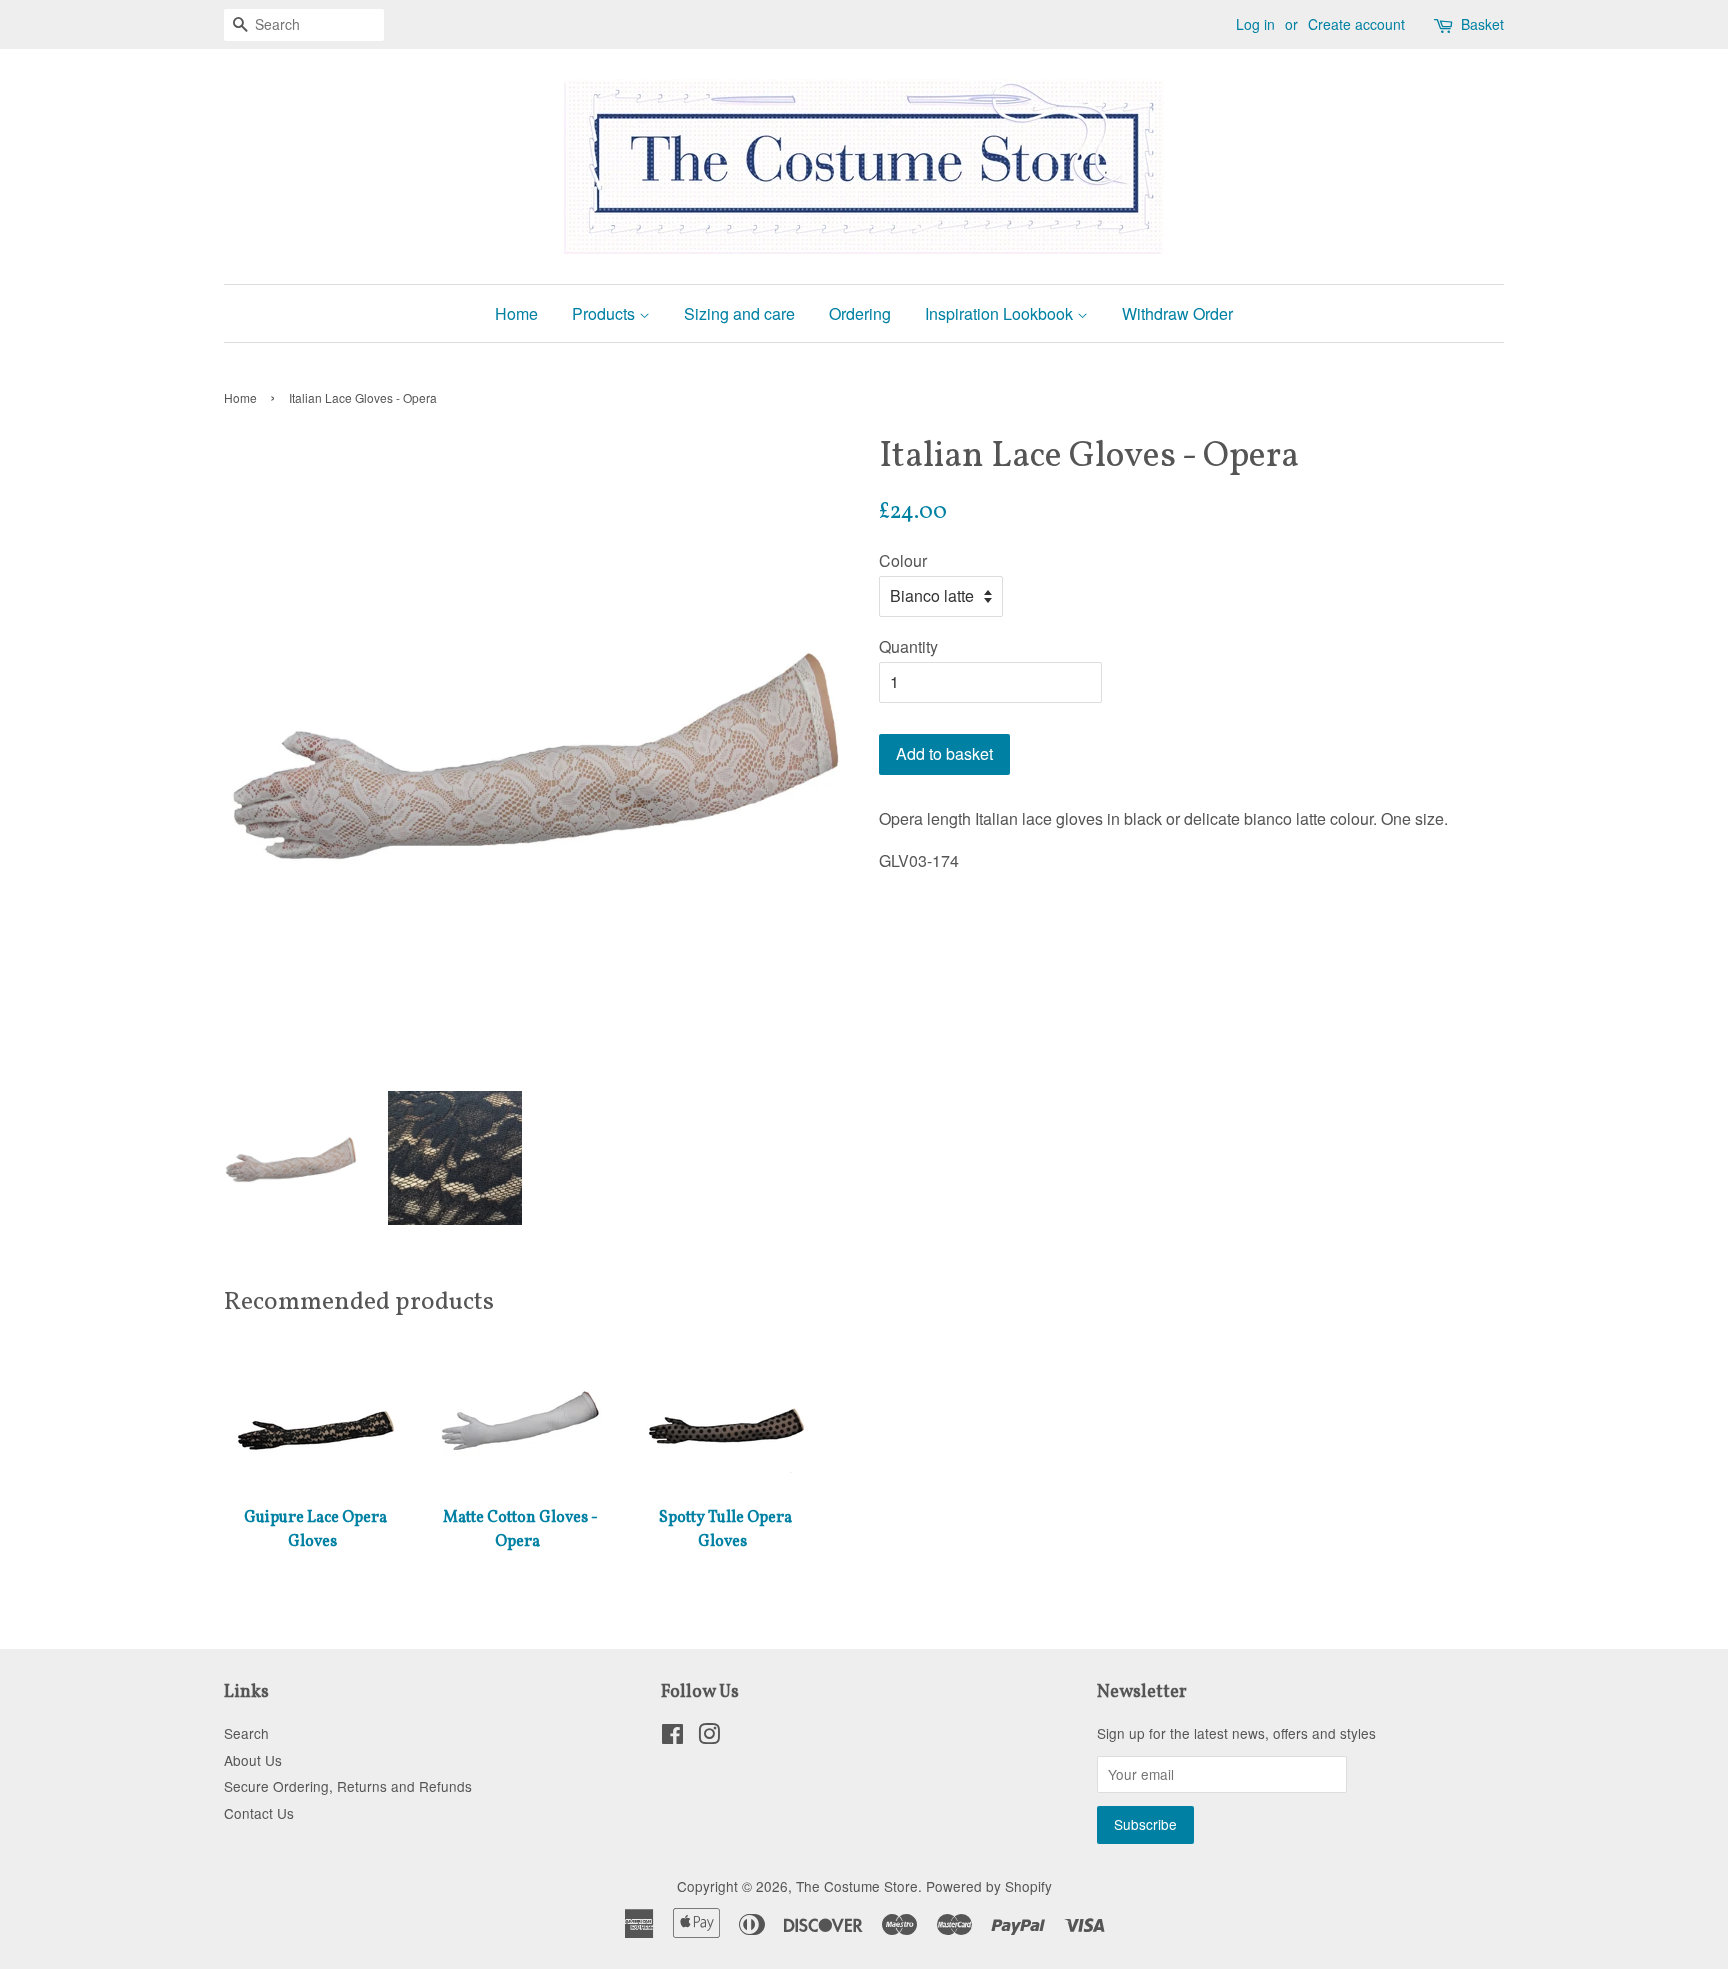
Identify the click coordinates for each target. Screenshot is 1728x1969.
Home (516, 313)
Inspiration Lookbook (1001, 313)
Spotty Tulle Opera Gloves (725, 1530)
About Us (253, 1760)
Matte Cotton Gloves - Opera (520, 1530)
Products (605, 313)
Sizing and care (739, 313)
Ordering (860, 313)
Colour (903, 560)
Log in (1255, 24)
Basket (1482, 24)
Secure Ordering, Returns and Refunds (348, 1786)
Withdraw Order (1177, 313)
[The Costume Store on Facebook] (672, 1737)
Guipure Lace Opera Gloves (315, 1530)
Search (246, 1733)
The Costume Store (857, 1886)
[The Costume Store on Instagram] (709, 1737)
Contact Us (259, 1813)
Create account (1356, 24)
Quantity (908, 646)
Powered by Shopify (989, 1886)
